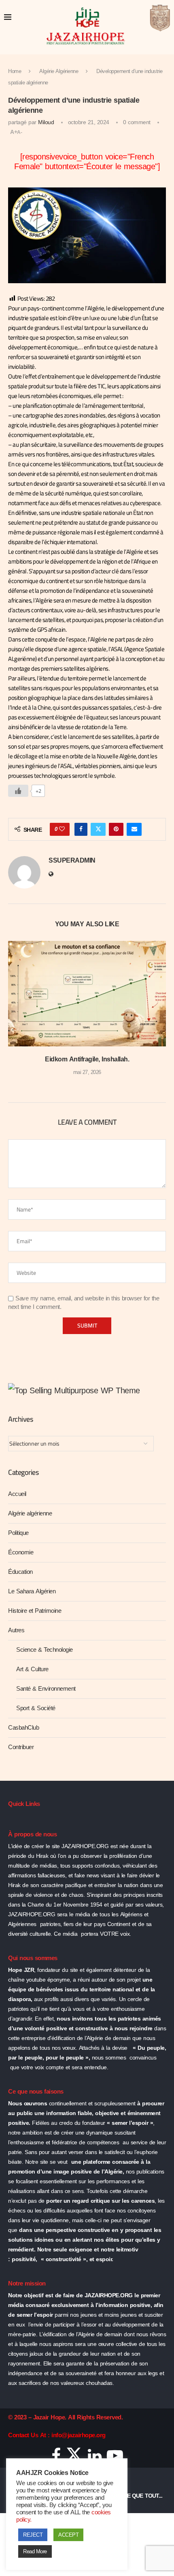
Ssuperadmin (72, 861)
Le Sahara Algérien (32, 1591)
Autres (16, 1630)
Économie (21, 1552)
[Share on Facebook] (81, 829)
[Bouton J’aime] (18, 791)
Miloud (46, 122)
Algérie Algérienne (59, 71)
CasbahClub (23, 1728)
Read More (35, 2551)
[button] (15, 1014)
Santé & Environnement (46, 1689)
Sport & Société (36, 1708)
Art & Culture (32, 1669)
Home (15, 71)
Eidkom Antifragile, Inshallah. (87, 1059)
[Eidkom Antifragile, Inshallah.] (87, 994)
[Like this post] (62, 829)
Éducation (20, 1572)
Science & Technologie (45, 1650)
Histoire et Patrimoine (35, 1611)
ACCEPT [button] (68, 2535)
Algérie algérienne (30, 1513)
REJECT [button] (33, 2535)
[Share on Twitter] (98, 829)
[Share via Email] (134, 829)
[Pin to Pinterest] (116, 829)
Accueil (17, 1494)
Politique (18, 1533)
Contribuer (21, 1747)
